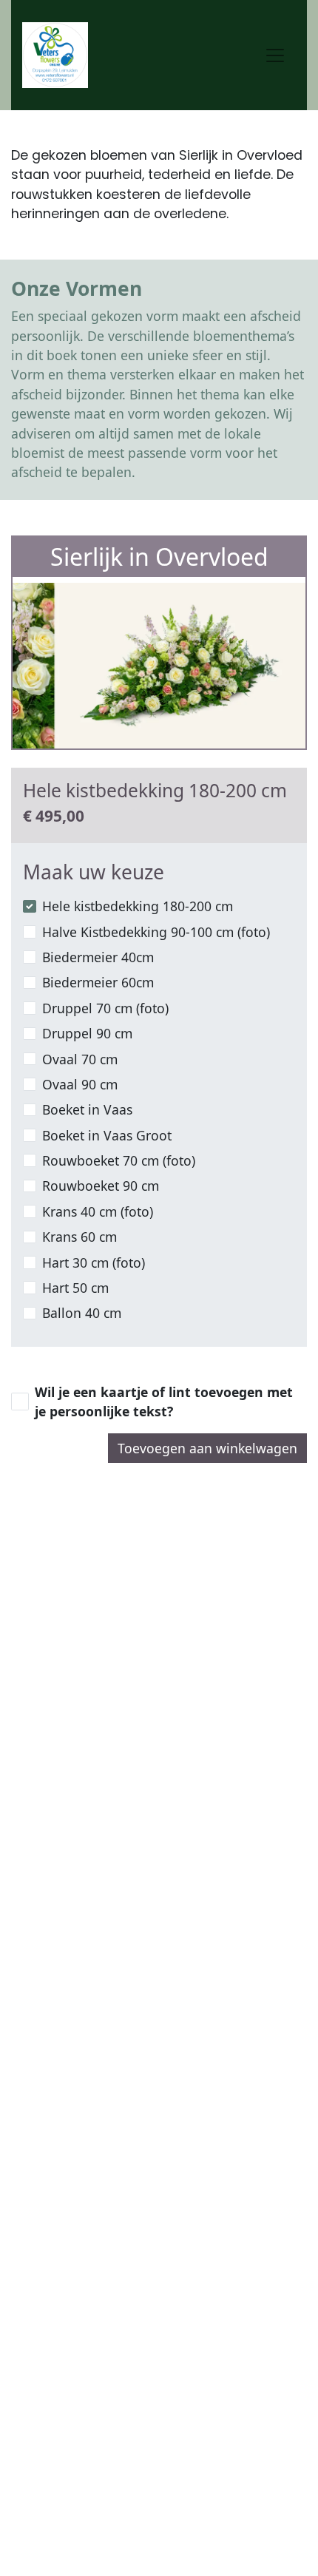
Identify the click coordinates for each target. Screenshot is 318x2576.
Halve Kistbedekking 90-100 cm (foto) (156, 932)
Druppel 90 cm (87, 1033)
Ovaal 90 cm (80, 1084)
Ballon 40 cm (82, 1313)
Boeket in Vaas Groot (107, 1135)
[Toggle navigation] (275, 55)
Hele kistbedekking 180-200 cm (138, 906)
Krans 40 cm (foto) (98, 1211)
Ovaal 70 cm (80, 1059)
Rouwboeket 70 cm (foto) (119, 1160)
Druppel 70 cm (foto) (105, 1008)
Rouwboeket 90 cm (101, 1186)
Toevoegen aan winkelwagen (207, 1448)
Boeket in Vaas (87, 1109)
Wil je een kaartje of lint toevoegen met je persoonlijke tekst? (164, 1402)
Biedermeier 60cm (98, 982)
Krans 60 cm (79, 1237)
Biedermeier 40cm (98, 957)
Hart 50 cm (75, 1288)
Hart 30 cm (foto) (94, 1262)
